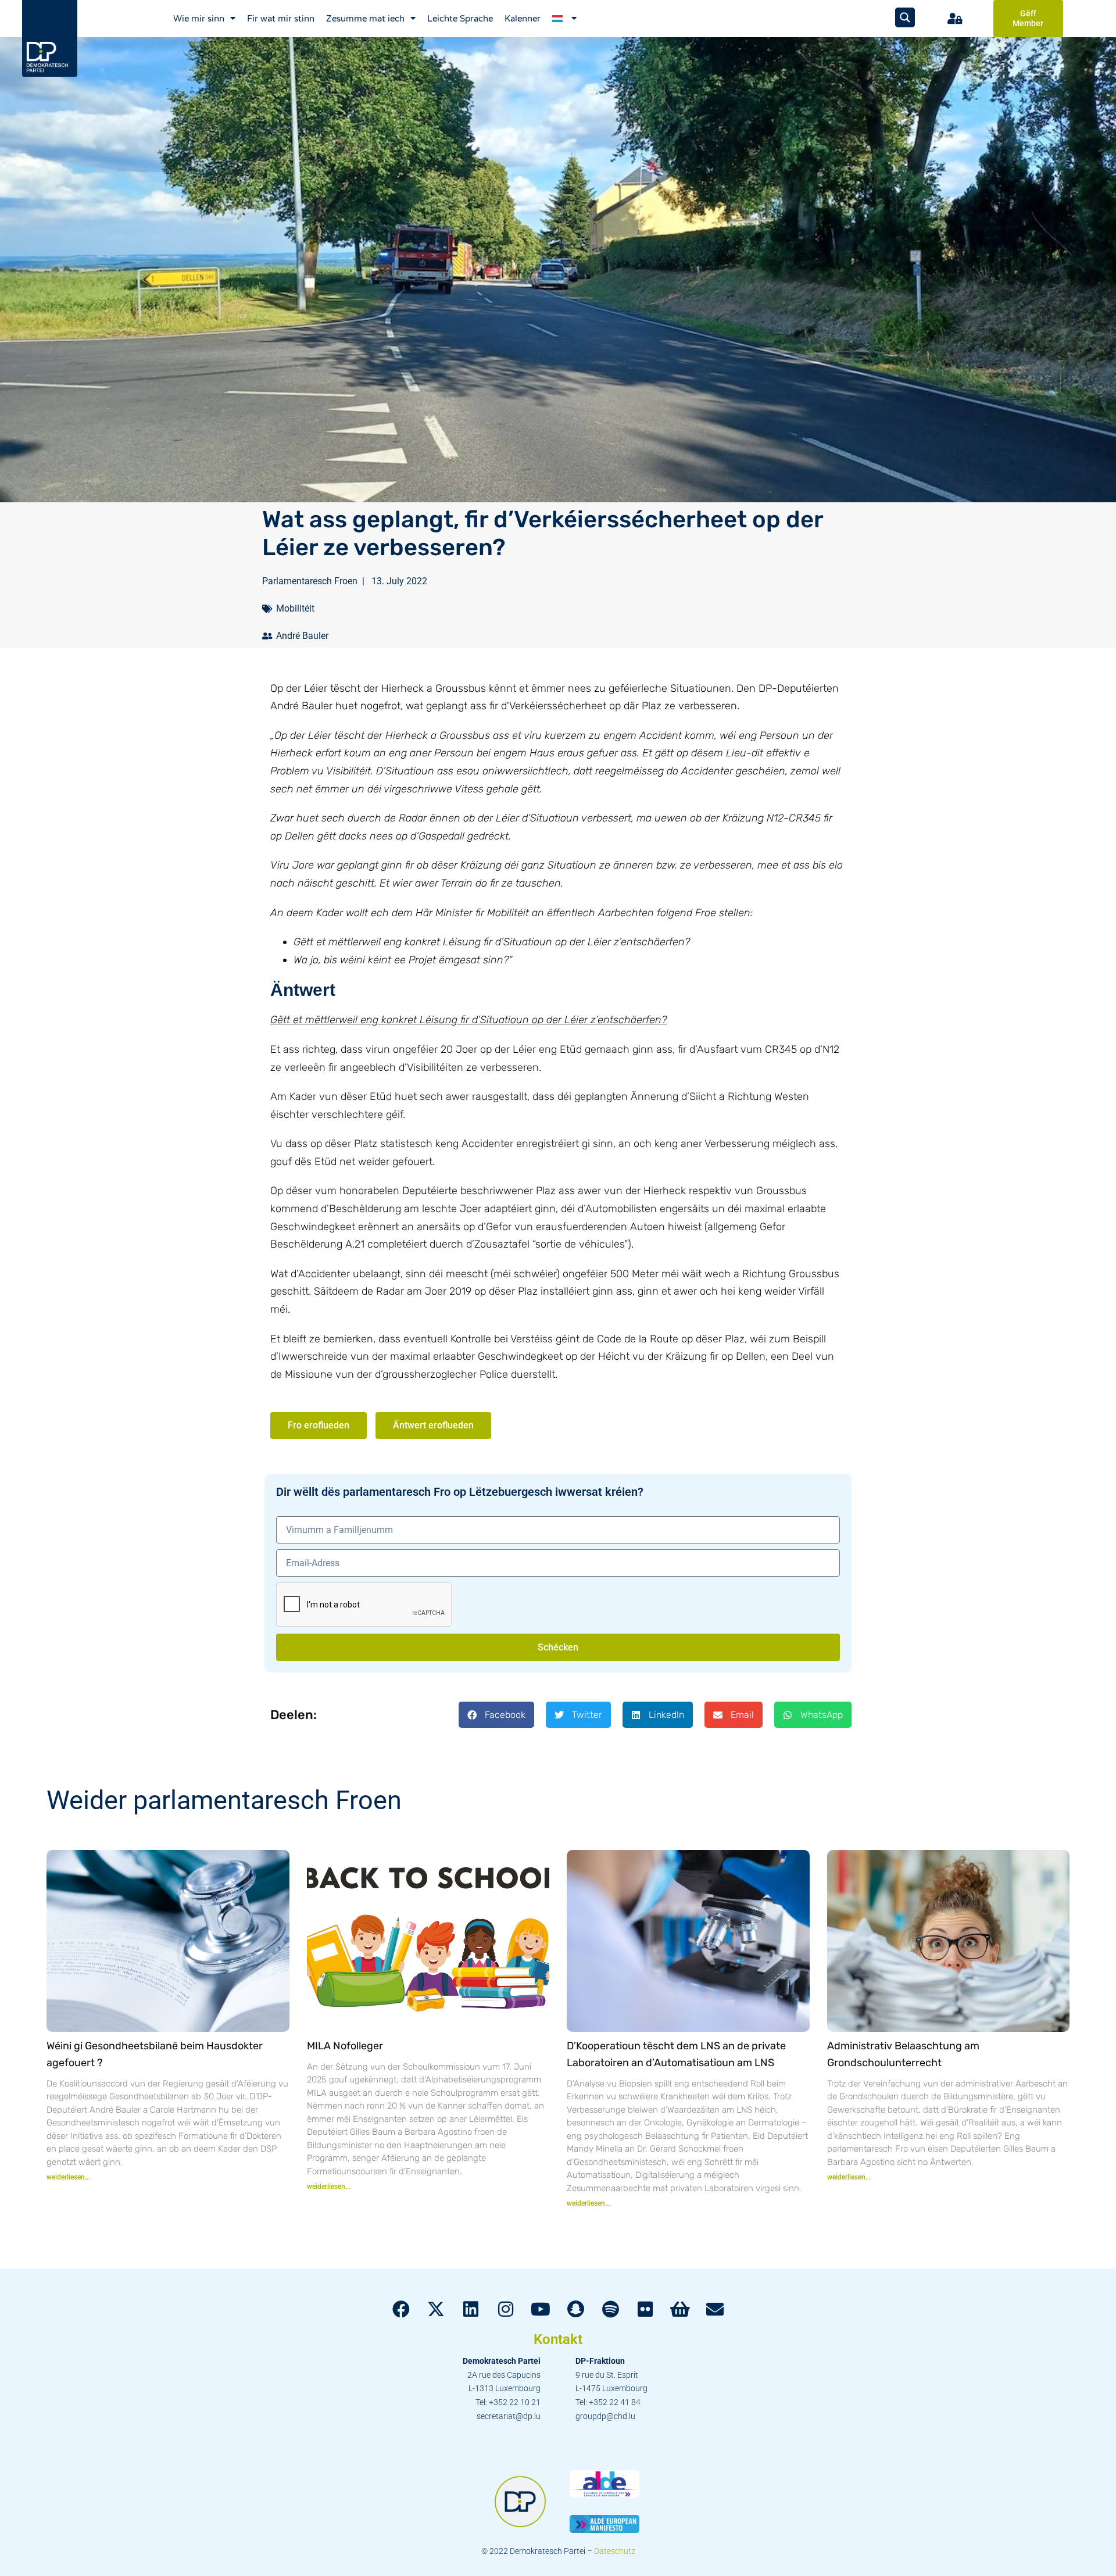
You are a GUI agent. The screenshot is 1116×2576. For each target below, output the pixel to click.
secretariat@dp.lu (509, 2416)
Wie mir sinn (199, 19)
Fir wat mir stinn (281, 19)
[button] (496, 1715)
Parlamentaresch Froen (310, 581)
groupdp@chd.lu (605, 2416)
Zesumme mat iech (365, 19)
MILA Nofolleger (345, 2046)
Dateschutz (615, 2551)
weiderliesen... (68, 2177)
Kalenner (523, 19)
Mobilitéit (295, 608)
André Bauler (302, 636)
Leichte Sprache (460, 19)
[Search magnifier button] (905, 17)
